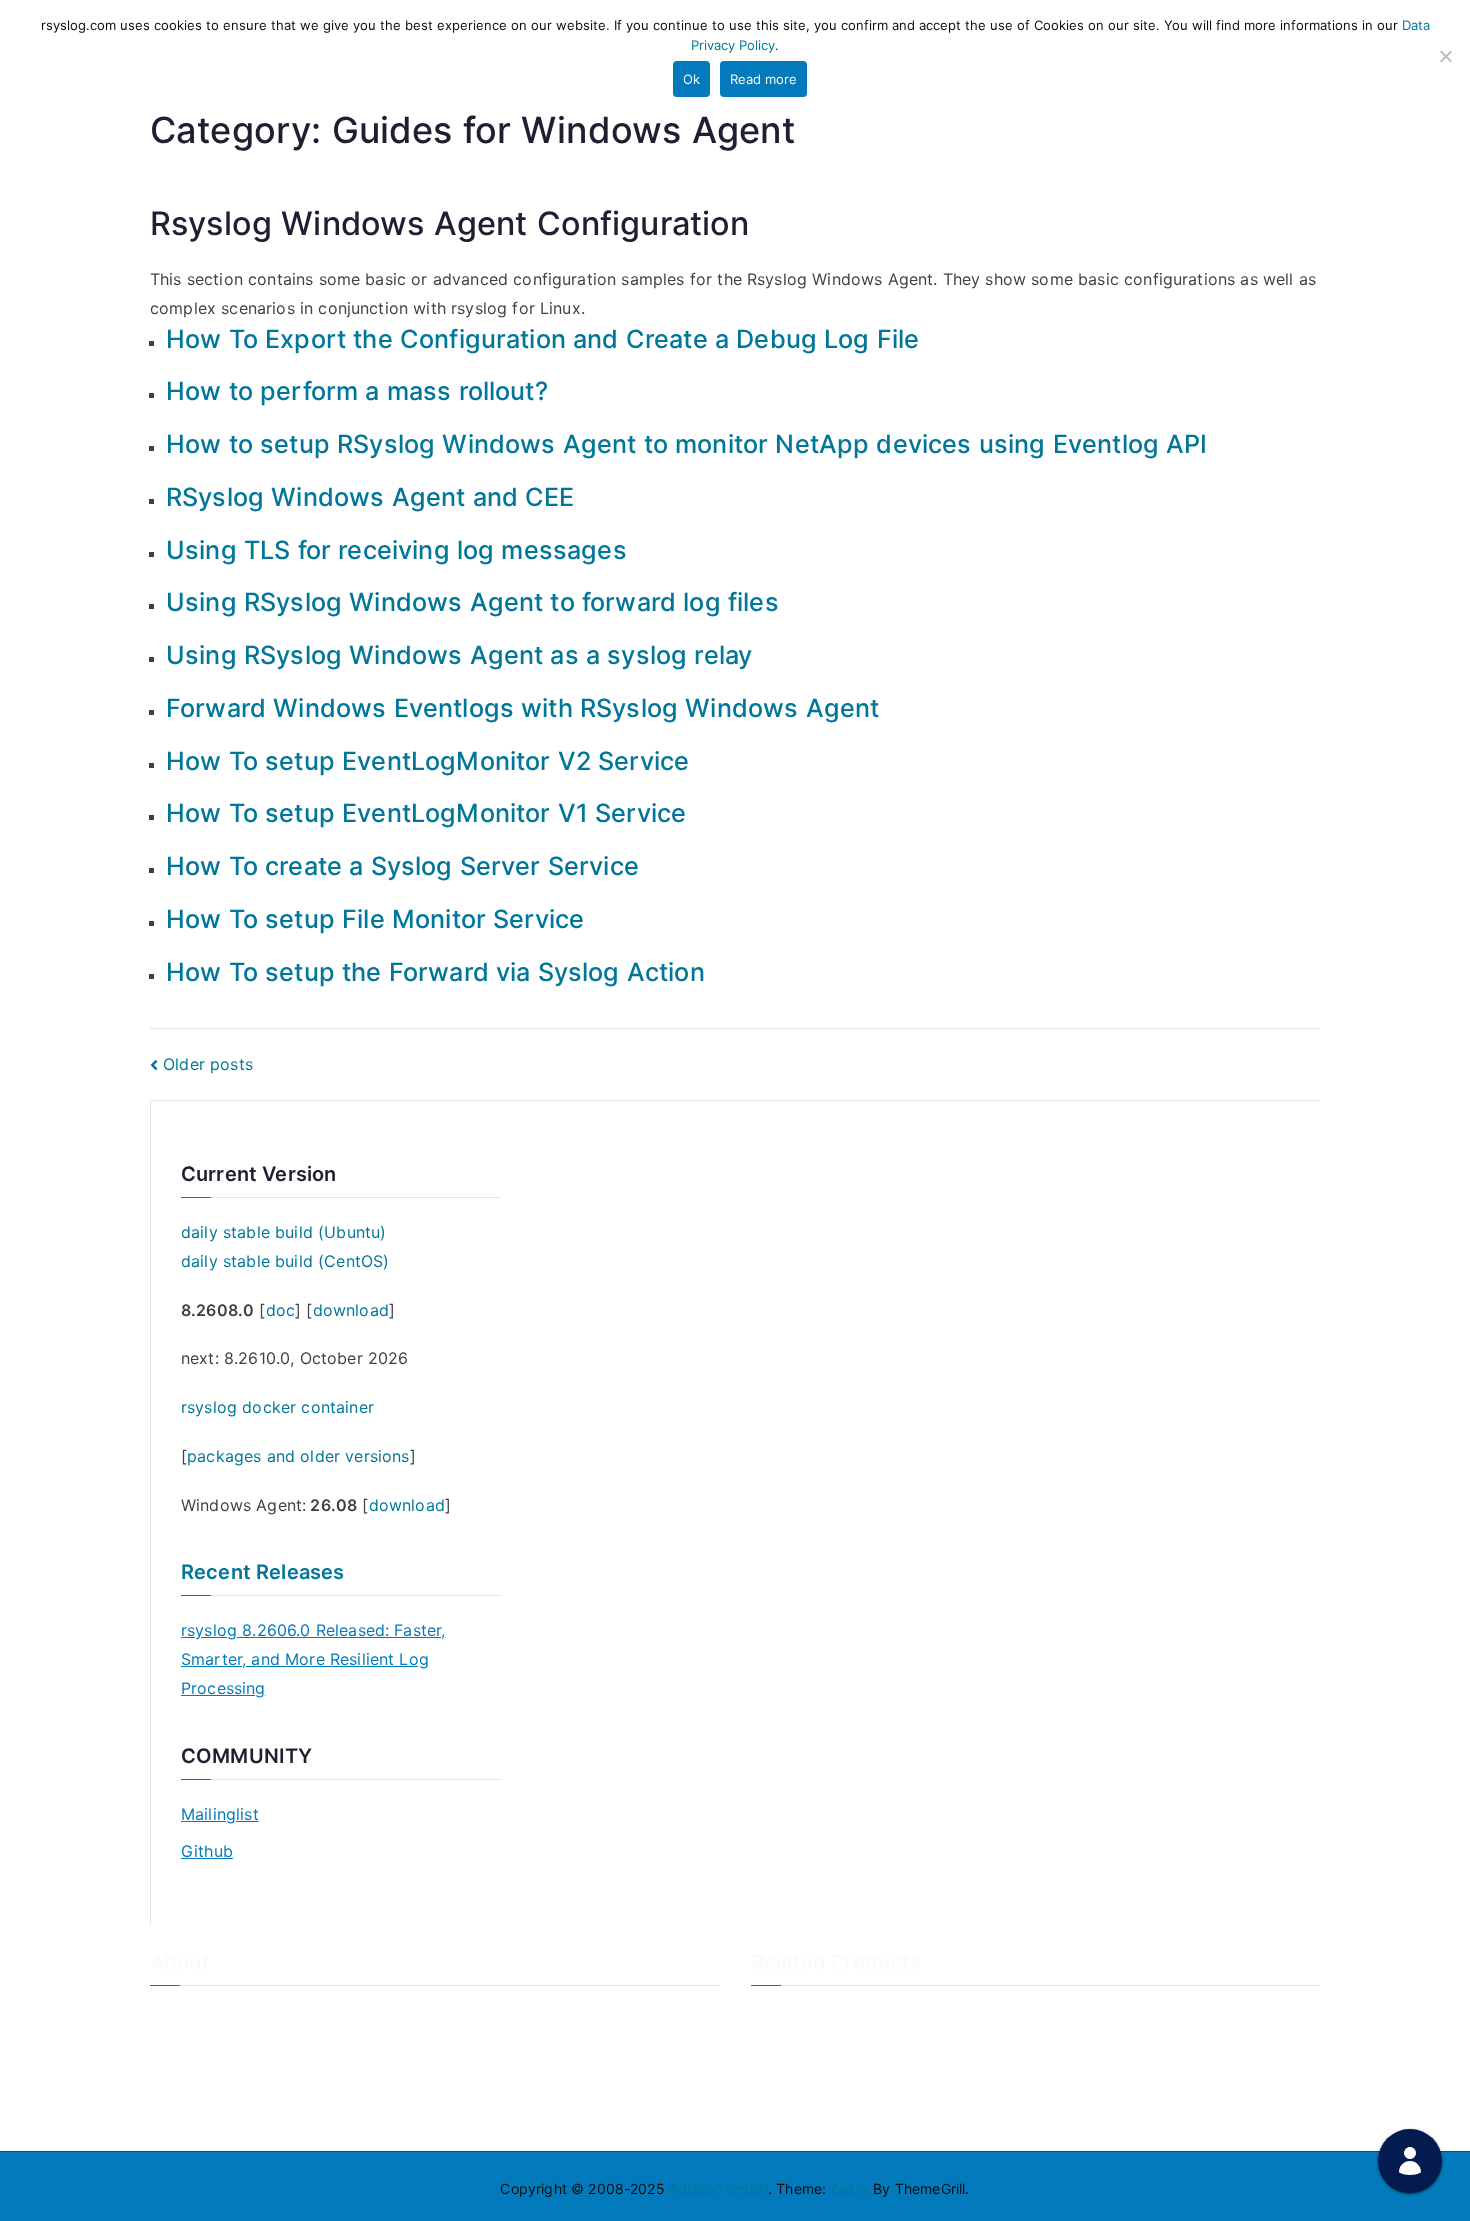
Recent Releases (262, 1572)
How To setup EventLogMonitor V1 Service (426, 813)
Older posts (208, 1064)
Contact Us (187, 2048)
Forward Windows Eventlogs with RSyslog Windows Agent (522, 708)
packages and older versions (298, 1456)
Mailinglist (220, 1814)
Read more (763, 79)
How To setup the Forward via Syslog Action (435, 972)
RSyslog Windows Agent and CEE (370, 497)
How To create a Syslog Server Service (402, 866)
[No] (1445, 56)
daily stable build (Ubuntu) (283, 1232)
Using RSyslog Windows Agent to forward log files (472, 602)
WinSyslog (785, 2048)
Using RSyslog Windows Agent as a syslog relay (459, 655)
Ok (691, 79)
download (351, 1310)
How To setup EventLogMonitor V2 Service (427, 761)
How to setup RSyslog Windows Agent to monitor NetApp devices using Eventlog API (687, 444)
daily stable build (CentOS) (285, 1261)
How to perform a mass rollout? (357, 391)
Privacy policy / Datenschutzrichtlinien (278, 2081)
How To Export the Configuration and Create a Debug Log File (542, 339)
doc (280, 1310)
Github (207, 1851)
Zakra (849, 2188)
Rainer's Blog (193, 2114)
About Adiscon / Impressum (242, 2014)
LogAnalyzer (793, 2014)
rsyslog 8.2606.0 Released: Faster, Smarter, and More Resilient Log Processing (313, 1659)
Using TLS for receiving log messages (396, 550)
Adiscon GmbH (718, 2188)
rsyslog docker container (277, 1407)
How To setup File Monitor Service (375, 919)
